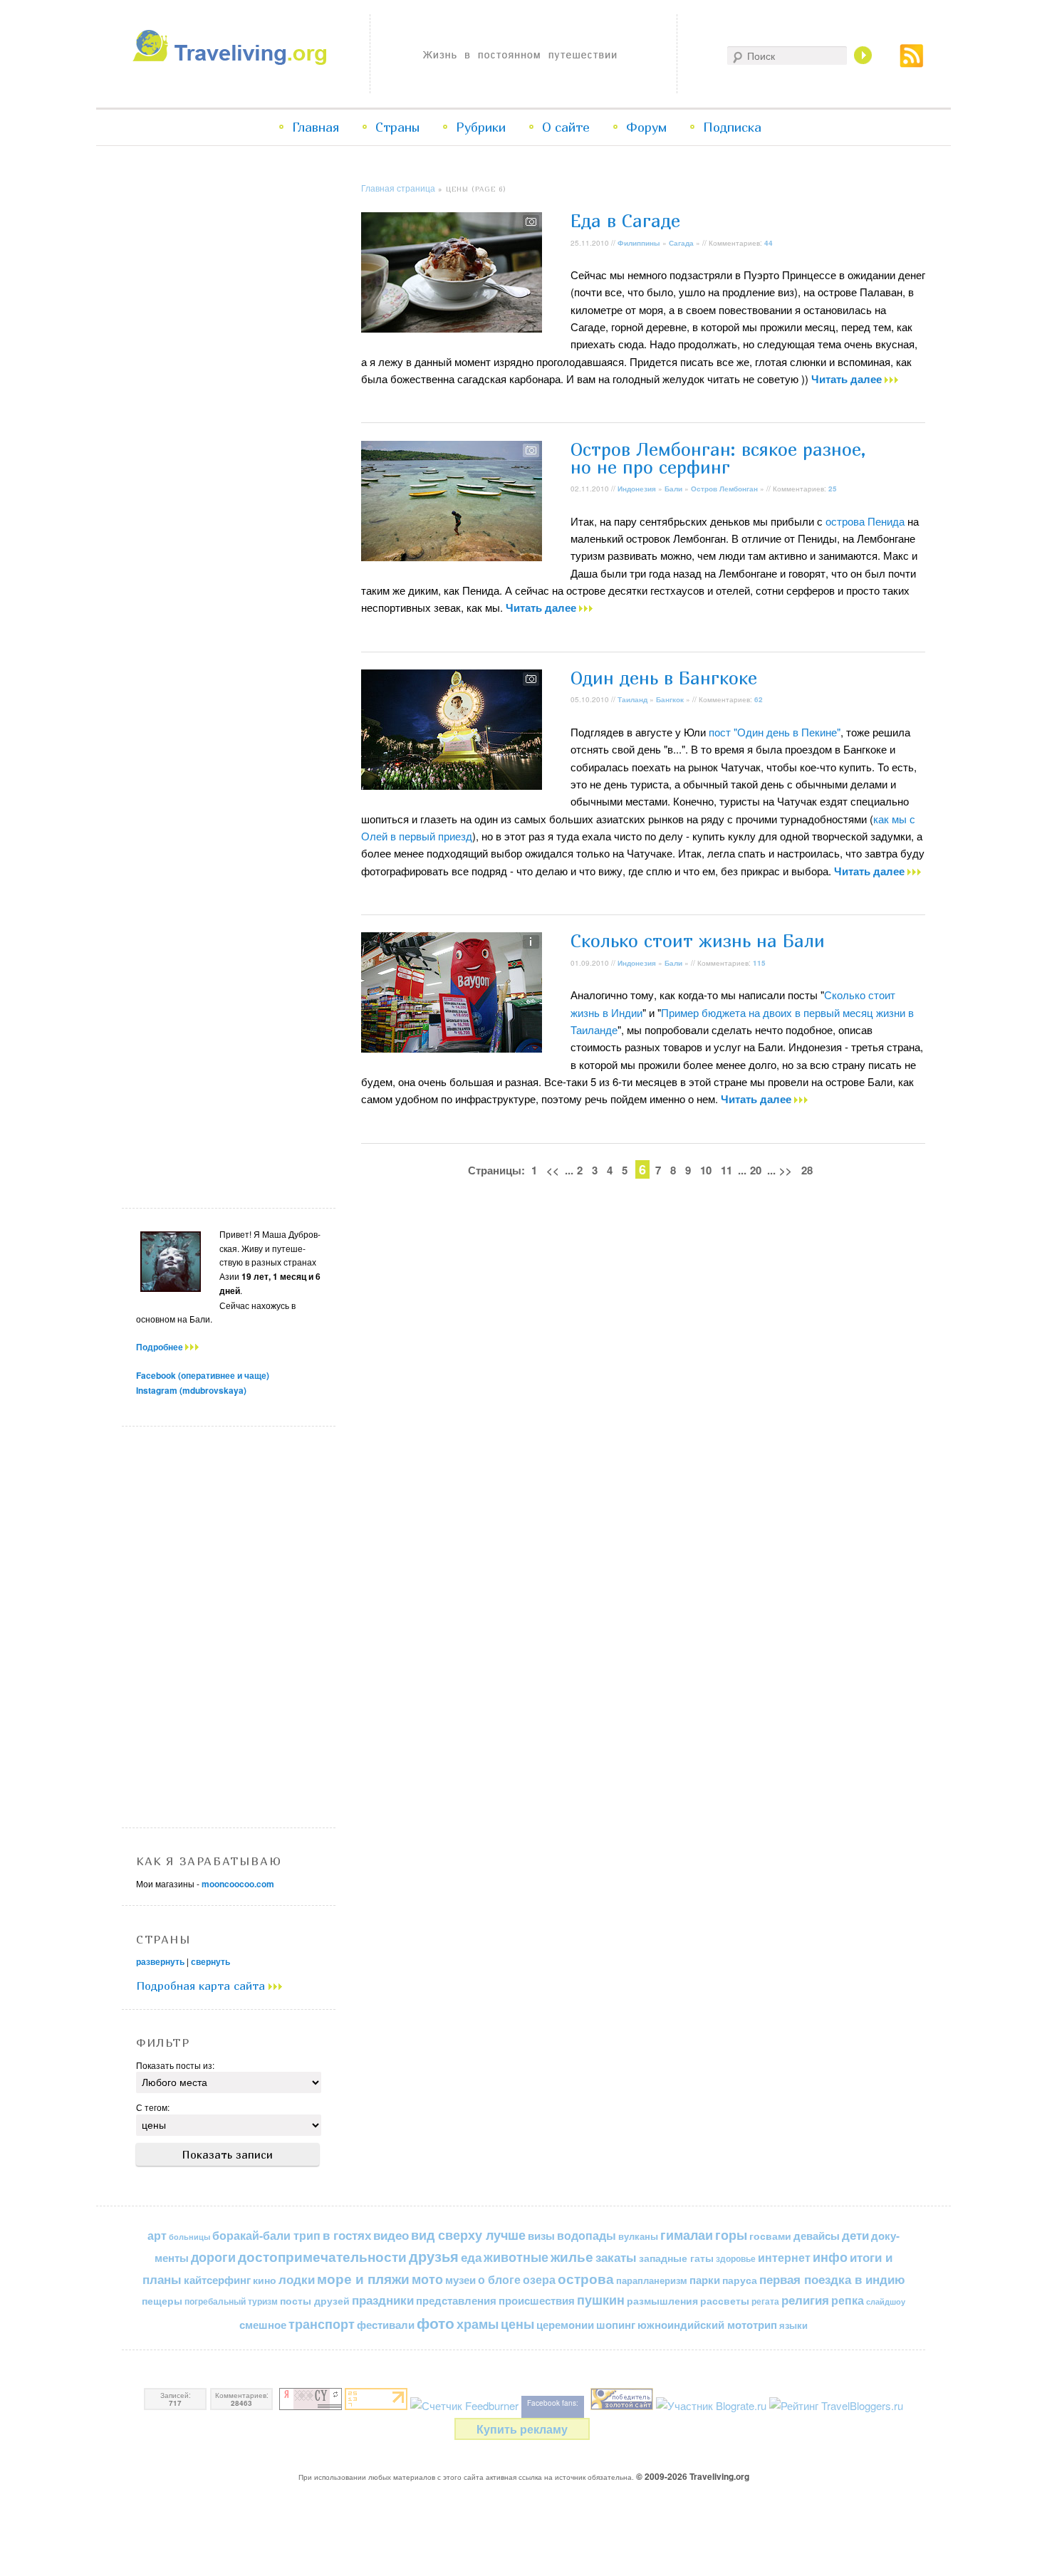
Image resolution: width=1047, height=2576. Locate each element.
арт (157, 2235)
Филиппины (639, 243)
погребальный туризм (231, 2301)
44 (769, 243)
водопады (587, 2235)
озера (539, 2279)
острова (586, 2279)
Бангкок (670, 699)
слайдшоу (886, 2301)
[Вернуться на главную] (233, 61)
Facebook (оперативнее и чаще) (203, 1375)
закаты (616, 2257)
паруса (740, 2280)
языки (793, 2325)
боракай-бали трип (266, 2235)
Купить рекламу (522, 2429)
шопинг (616, 2325)
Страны (397, 127)
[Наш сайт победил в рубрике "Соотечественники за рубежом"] (622, 2405)
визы (541, 2236)
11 (726, 1170)
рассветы (725, 2301)
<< (553, 1170)
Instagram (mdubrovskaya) (191, 1390)
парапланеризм (652, 2280)
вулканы (638, 2236)
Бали (673, 489)
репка (848, 2300)
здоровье (736, 2258)
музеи (460, 2280)
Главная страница (398, 188)
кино (265, 2280)
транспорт (322, 2324)
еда (471, 2257)
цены (517, 2324)
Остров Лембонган (724, 489)
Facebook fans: (553, 2403)
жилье (572, 2257)
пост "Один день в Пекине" (775, 732)
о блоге (499, 2279)
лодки (297, 2279)
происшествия (537, 2300)
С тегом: (153, 2107)
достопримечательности (322, 2257)
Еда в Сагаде (625, 221)
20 (756, 1170)
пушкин (601, 2300)
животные (516, 2257)
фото (436, 2323)
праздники (383, 2300)
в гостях (347, 2235)
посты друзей (315, 2300)
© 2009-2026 (693, 2476)
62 (759, 699)
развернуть (160, 1961)
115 (759, 963)
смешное (263, 2325)
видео (391, 2235)
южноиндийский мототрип (707, 2325)
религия (805, 2300)
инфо (830, 2257)
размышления (662, 2300)
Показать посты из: (175, 2065)
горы (731, 2235)
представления (456, 2300)
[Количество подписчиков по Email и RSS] (464, 2405)
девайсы (817, 2236)
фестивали (386, 2325)
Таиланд (632, 699)
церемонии (565, 2325)
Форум (646, 127)
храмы (478, 2324)
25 (833, 489)
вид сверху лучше (468, 2235)
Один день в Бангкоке (664, 678)
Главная (316, 127)
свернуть (210, 1961)
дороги (213, 2257)
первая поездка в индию (832, 2279)
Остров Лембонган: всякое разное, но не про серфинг (718, 458)
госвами (770, 2236)
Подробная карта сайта (202, 1986)
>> (786, 1170)
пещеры (162, 2300)
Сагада (681, 243)
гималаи (687, 2235)
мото (427, 2279)
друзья (434, 2256)
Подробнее (161, 1347)
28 (807, 1170)
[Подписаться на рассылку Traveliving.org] (912, 63)
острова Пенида (865, 521)
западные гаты (676, 2258)
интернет (784, 2257)
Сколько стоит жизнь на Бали (698, 941)
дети (855, 2235)
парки (705, 2280)
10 (706, 1170)
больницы (189, 2237)
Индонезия (637, 489)
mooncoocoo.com (238, 1884)
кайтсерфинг (217, 2280)
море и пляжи (363, 2279)
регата (765, 2301)
